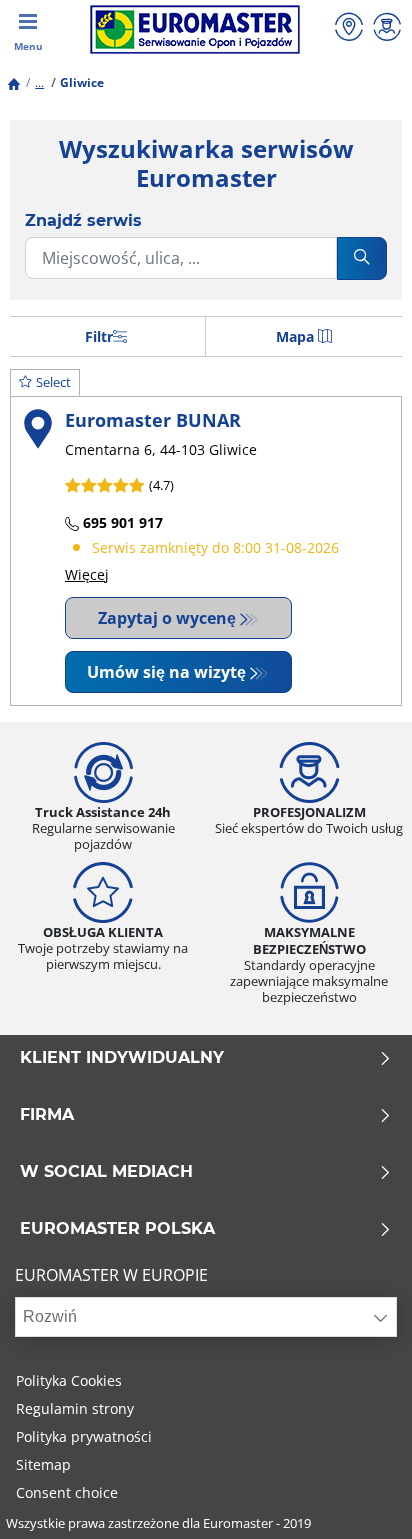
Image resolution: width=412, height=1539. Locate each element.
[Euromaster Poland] (194, 29)
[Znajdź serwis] (349, 29)
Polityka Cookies (69, 1380)
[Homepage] (14, 82)
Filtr (99, 336)
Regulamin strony (75, 1408)
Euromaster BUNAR (153, 419)
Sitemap (43, 1464)
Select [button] (53, 382)
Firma (47, 1115)
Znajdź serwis (83, 220)
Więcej (87, 574)
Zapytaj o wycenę (167, 618)
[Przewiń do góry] (359, 1496)
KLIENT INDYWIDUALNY (122, 1058)
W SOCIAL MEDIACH (106, 1172)
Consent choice (67, 1492)
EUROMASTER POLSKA (117, 1229)
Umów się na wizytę (166, 672)
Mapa (295, 336)
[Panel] (387, 29)
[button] (39, 82)
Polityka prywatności (84, 1436)
